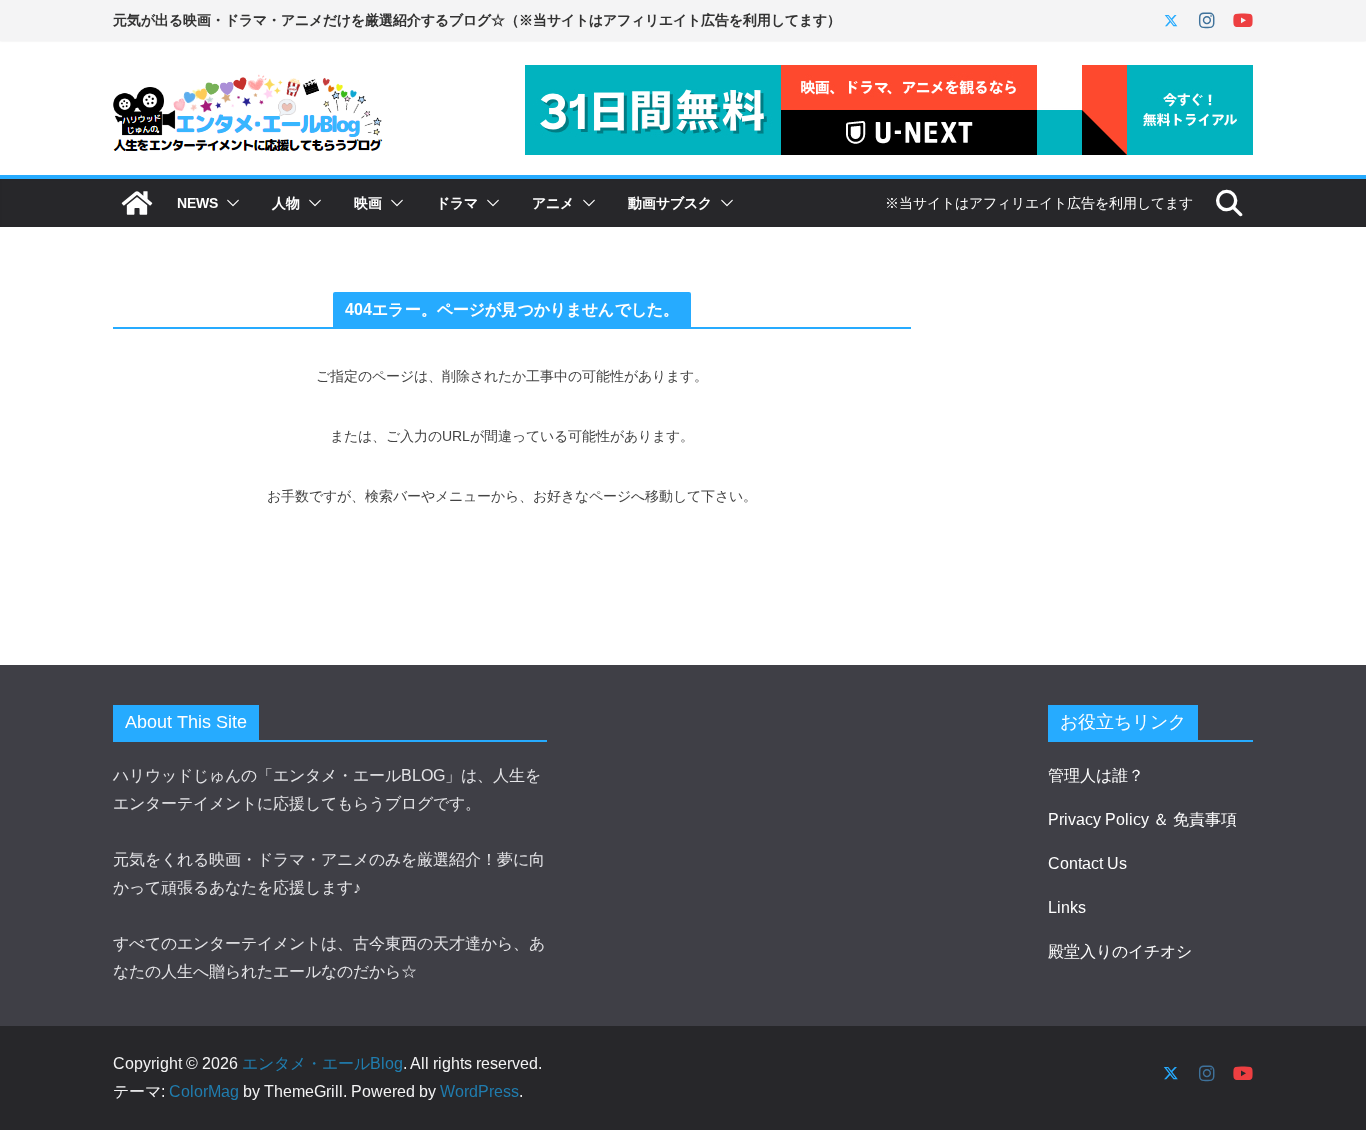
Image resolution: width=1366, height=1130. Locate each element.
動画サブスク (670, 203)
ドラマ (457, 203)
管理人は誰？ (1096, 775)
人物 (286, 203)
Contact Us (1087, 863)
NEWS (197, 203)
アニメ (553, 203)
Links (1067, 907)
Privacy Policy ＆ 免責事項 (1142, 819)
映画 (368, 203)
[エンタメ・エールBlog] (137, 203)
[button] (229, 203)
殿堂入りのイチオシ (1120, 951)
